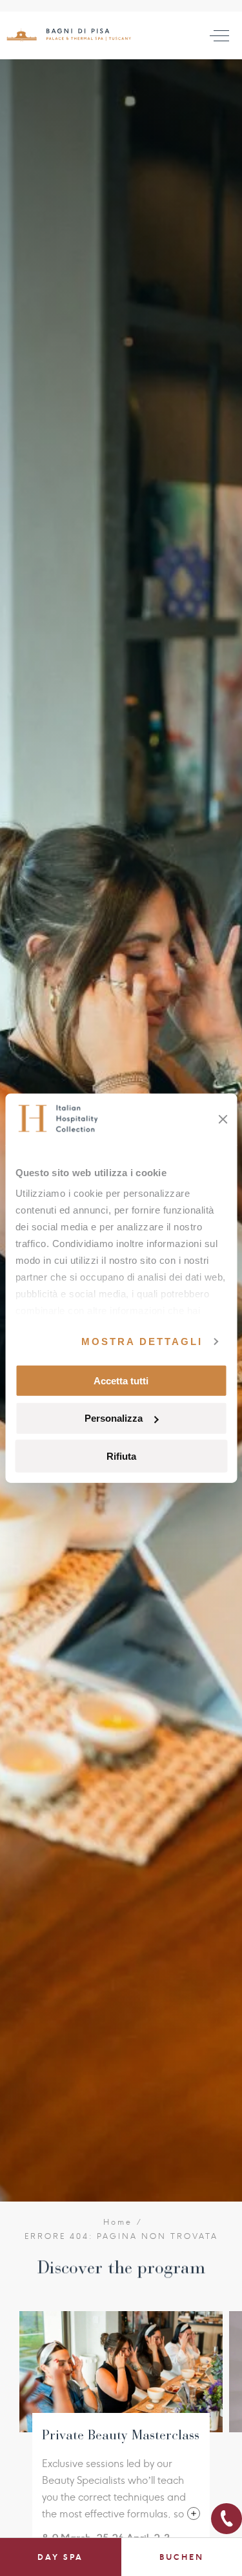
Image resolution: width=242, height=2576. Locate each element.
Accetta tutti (121, 1380)
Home (118, 2222)
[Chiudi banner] (223, 1119)
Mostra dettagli (142, 1341)
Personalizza (114, 1418)
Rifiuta (121, 1456)
